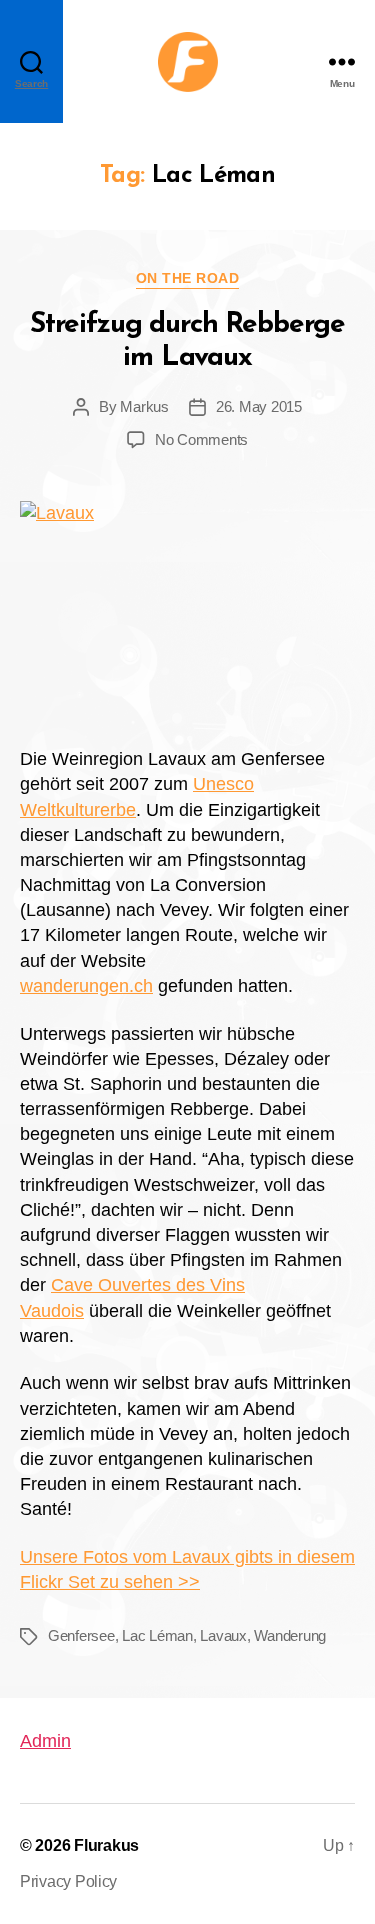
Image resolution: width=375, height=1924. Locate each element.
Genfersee (81, 1635)
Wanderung (290, 1635)
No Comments (201, 439)
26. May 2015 (259, 406)
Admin (45, 1741)
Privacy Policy (68, 1881)
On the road (188, 278)
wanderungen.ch (86, 986)
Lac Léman (157, 1635)
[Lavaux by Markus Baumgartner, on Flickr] (187, 613)
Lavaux (223, 1635)
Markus (144, 406)
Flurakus (106, 1845)
